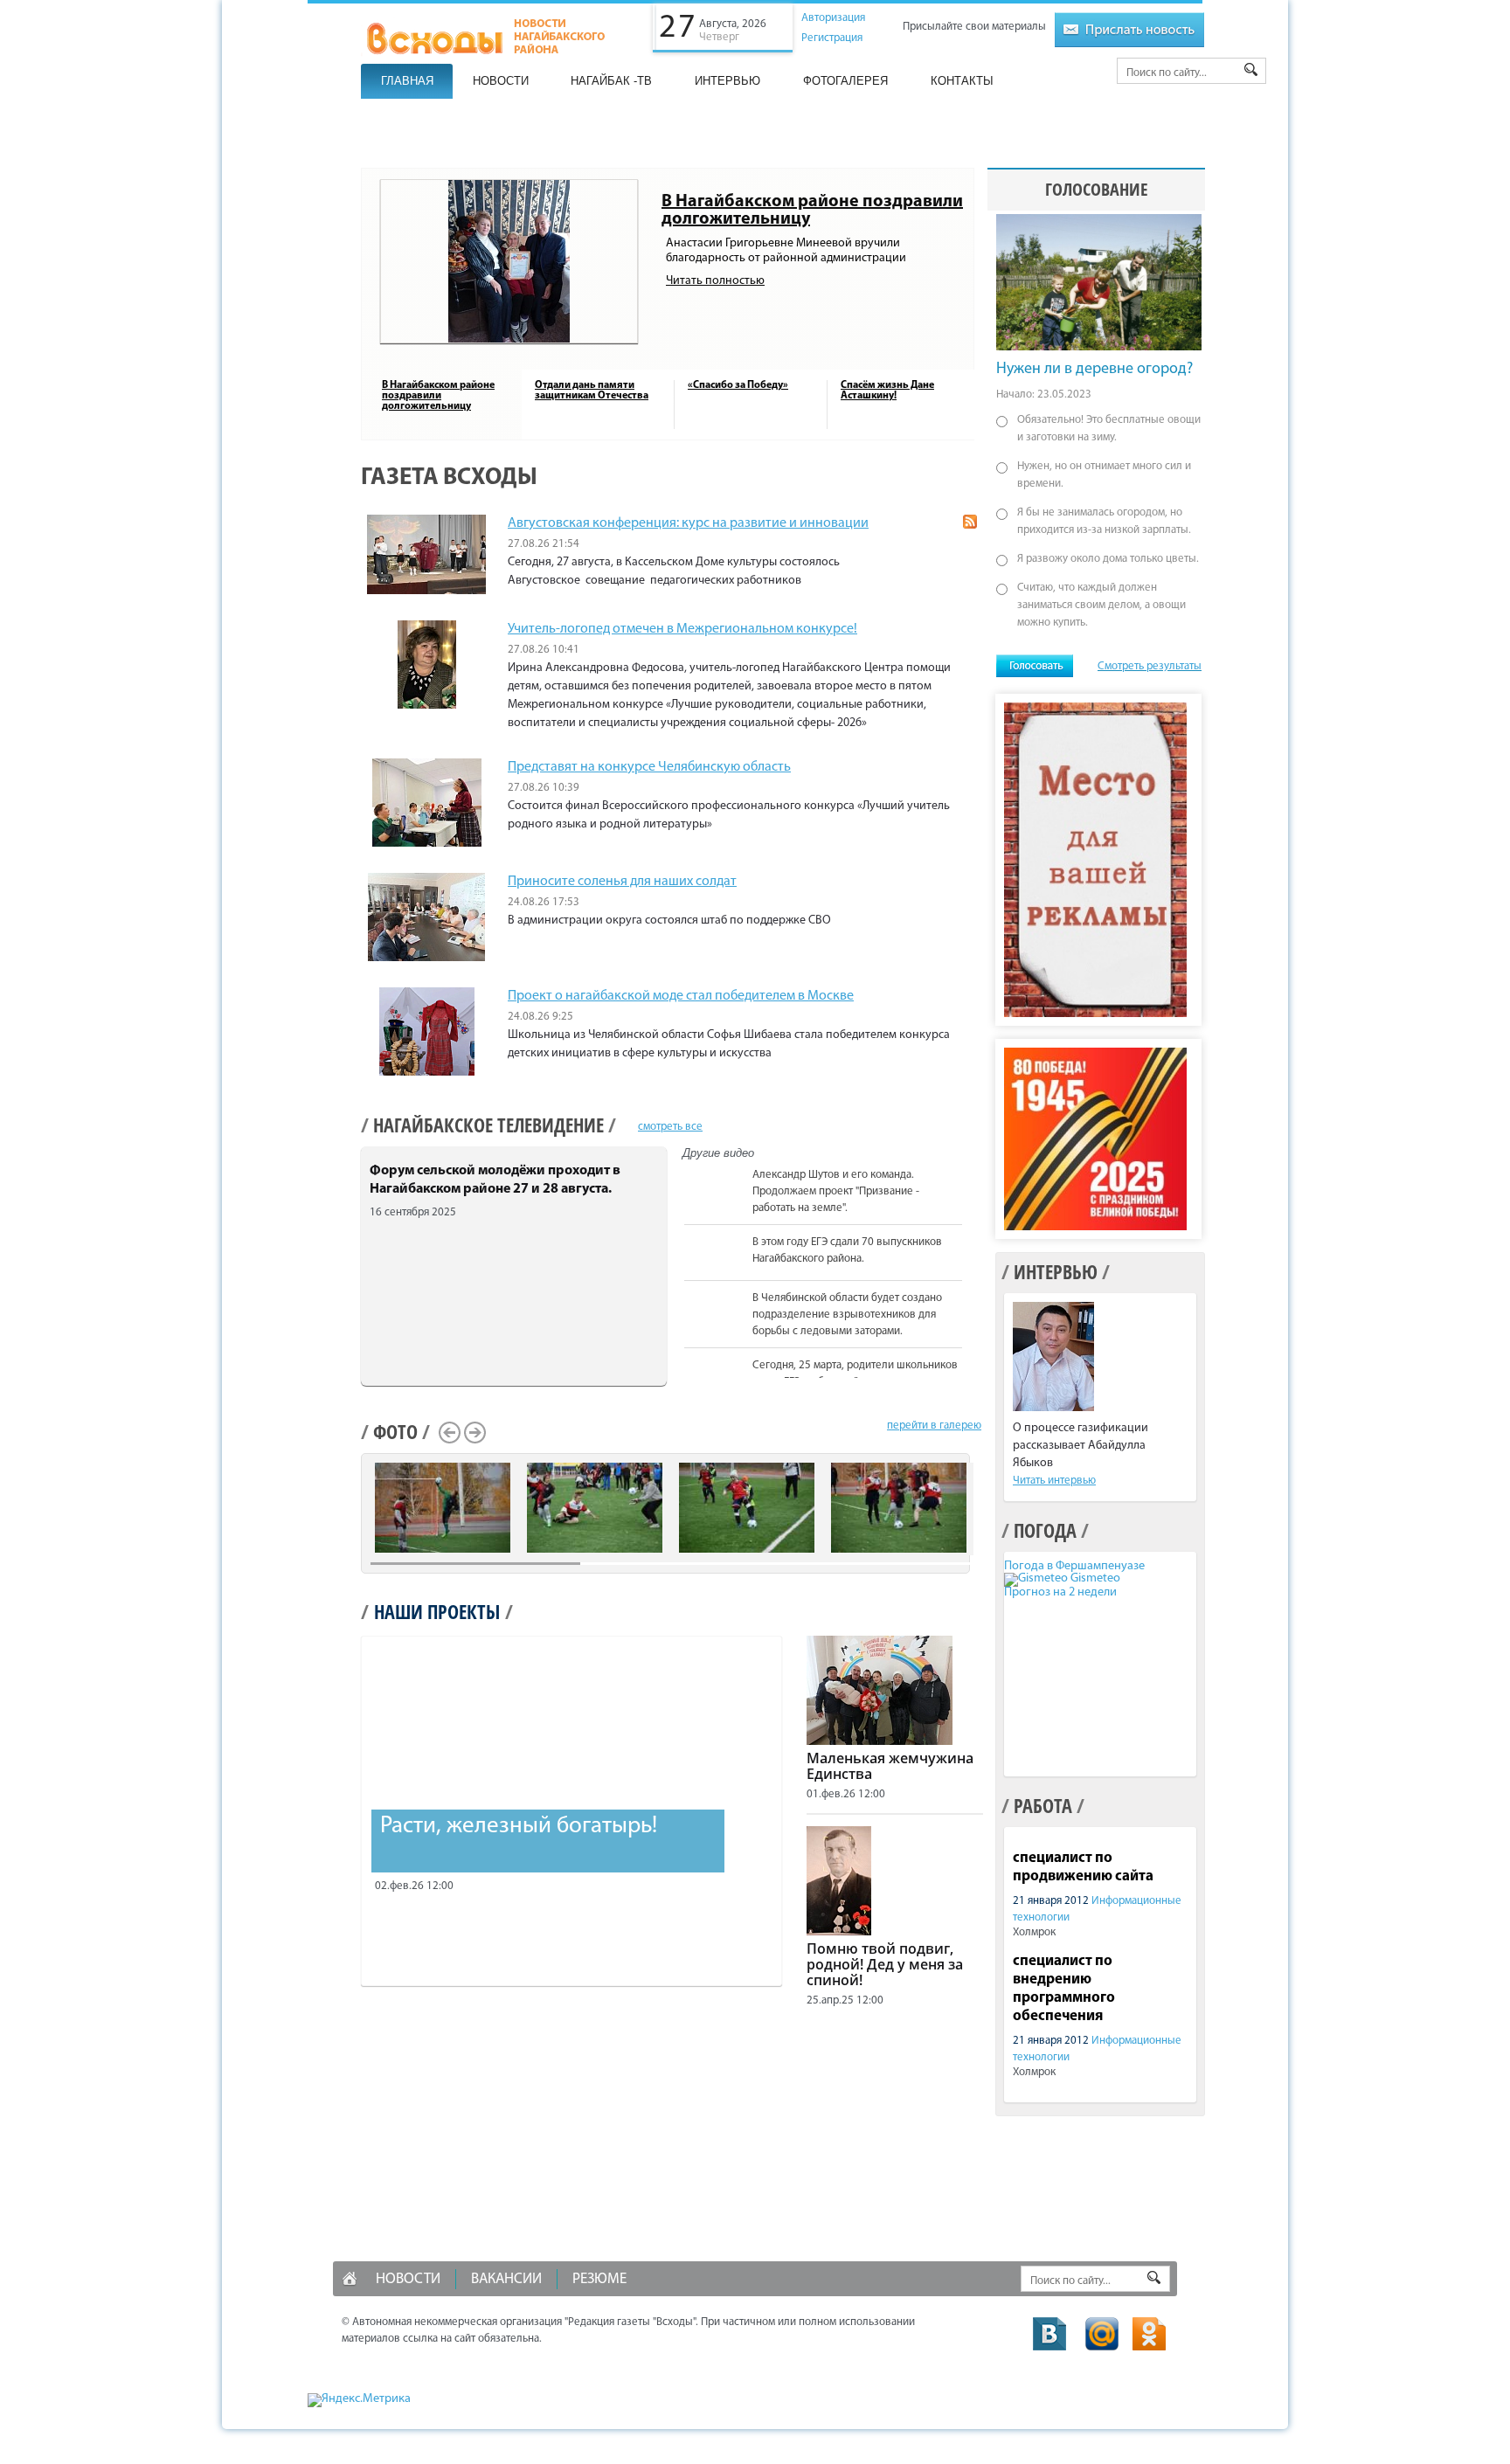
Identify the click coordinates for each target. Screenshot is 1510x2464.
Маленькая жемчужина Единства (890, 1766)
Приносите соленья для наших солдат (622, 882)
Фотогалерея (845, 81)
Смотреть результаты (1150, 666)
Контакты (962, 81)
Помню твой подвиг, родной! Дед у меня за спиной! (885, 1964)
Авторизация (833, 18)
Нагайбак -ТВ (611, 81)
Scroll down (971, 1375)
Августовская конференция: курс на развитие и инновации (688, 523)
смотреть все (670, 1127)
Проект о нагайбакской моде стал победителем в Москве (681, 996)
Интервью (727, 81)
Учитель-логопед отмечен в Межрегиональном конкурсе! (682, 629)
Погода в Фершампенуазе (1074, 1566)
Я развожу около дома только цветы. (1108, 559)
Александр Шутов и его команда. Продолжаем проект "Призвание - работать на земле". (836, 1191)
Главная (407, 81)
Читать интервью (1054, 1481)
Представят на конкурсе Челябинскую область (649, 767)
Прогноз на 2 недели (1060, 1592)
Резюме (599, 2279)
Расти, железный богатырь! (519, 1827)
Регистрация (832, 38)
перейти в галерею (934, 1426)
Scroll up (971, 1166)
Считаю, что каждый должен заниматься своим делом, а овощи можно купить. (1101, 605)
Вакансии (506, 2279)
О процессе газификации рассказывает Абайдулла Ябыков (1081, 1446)
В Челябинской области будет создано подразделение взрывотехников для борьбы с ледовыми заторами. (847, 1315)
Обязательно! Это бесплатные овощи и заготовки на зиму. (1109, 429)
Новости (501, 81)
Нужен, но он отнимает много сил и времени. (1104, 475)
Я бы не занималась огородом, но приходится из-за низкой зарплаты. (1104, 521)
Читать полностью (715, 281)
